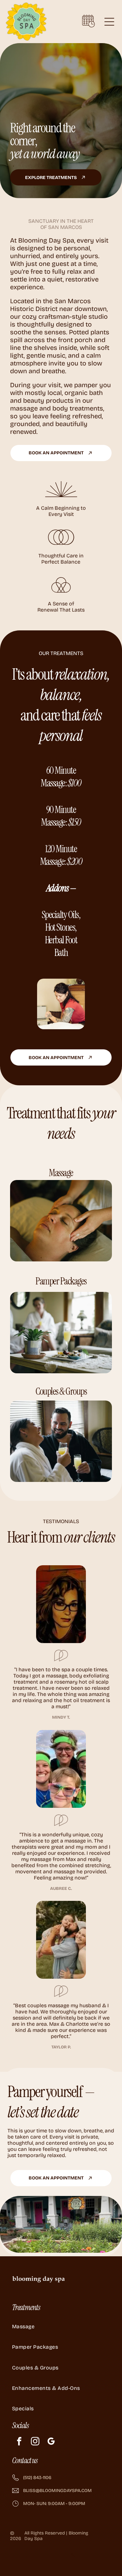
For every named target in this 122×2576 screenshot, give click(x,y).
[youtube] (44, 2555)
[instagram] (35, 2442)
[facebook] (19, 2442)
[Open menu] (109, 22)
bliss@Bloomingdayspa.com (57, 2491)
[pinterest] (73, 2555)
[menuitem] (61, 2326)
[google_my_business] (51, 2442)
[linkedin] (58, 2555)
